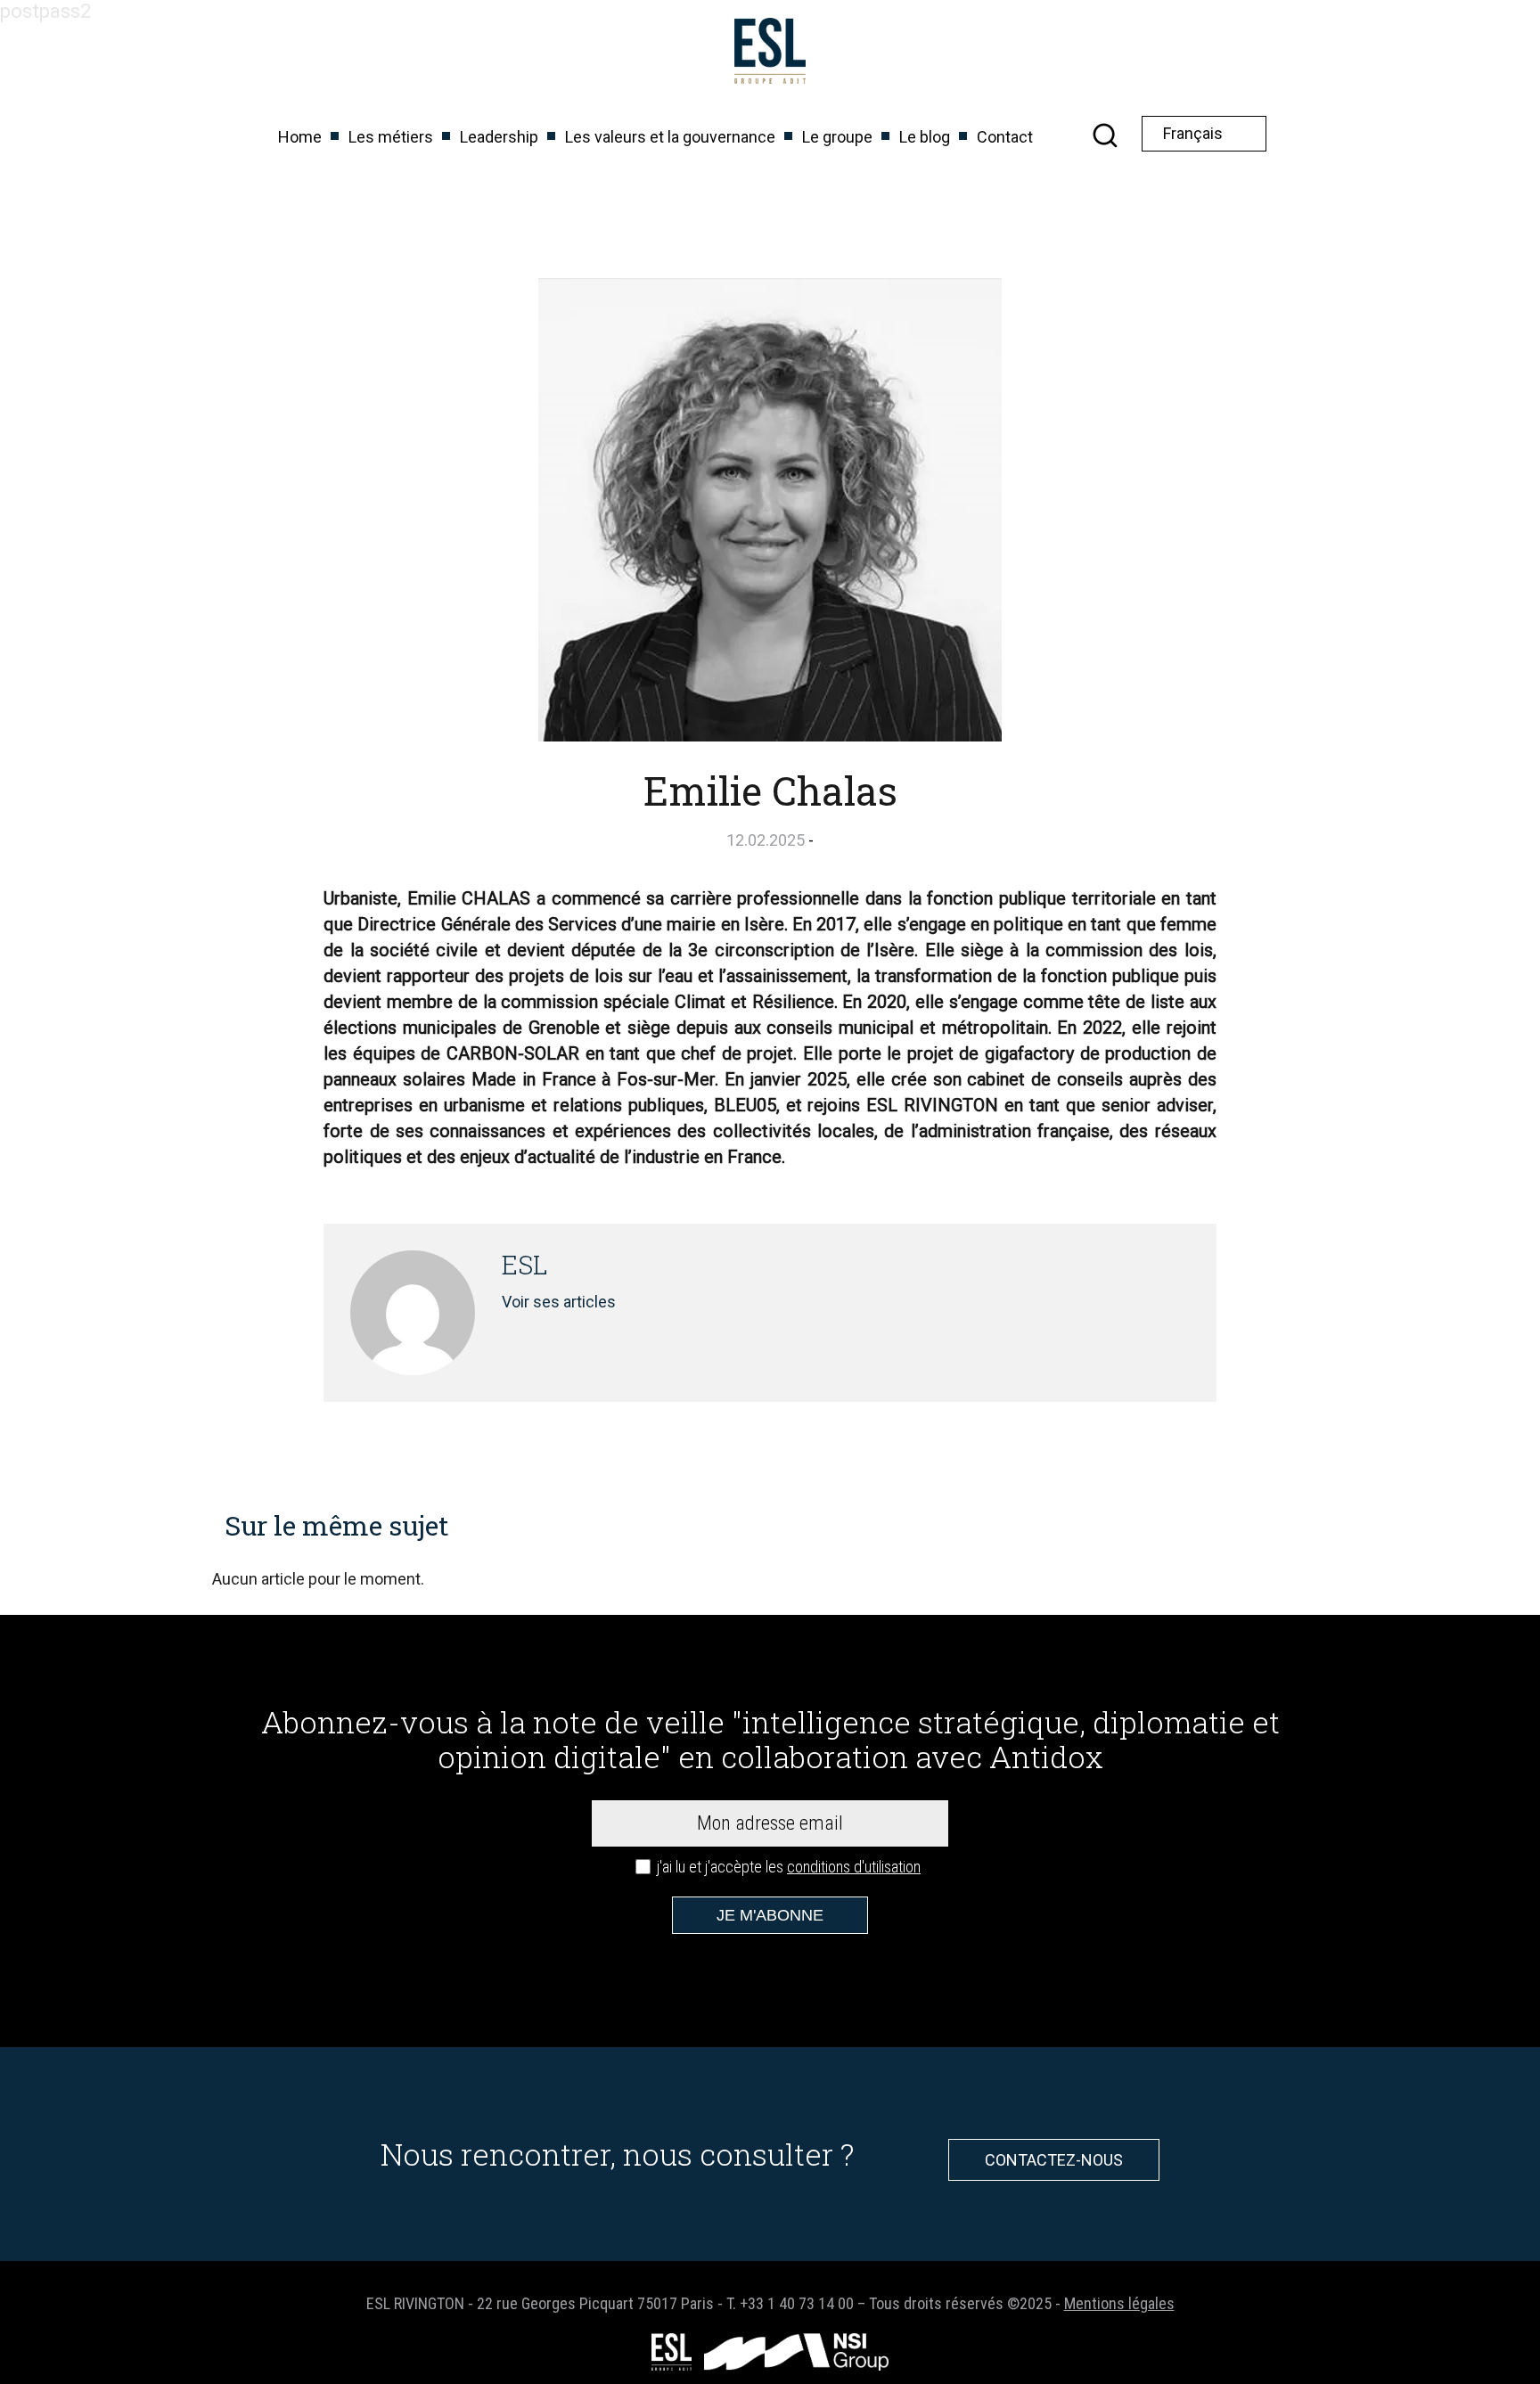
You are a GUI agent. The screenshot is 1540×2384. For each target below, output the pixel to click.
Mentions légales (1119, 2303)
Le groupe (837, 137)
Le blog (925, 137)
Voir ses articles (559, 1302)
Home (300, 137)
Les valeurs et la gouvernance (670, 137)
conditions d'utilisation (854, 1867)
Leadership (499, 137)
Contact (1005, 137)
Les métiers (391, 137)
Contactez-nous (1054, 2160)
